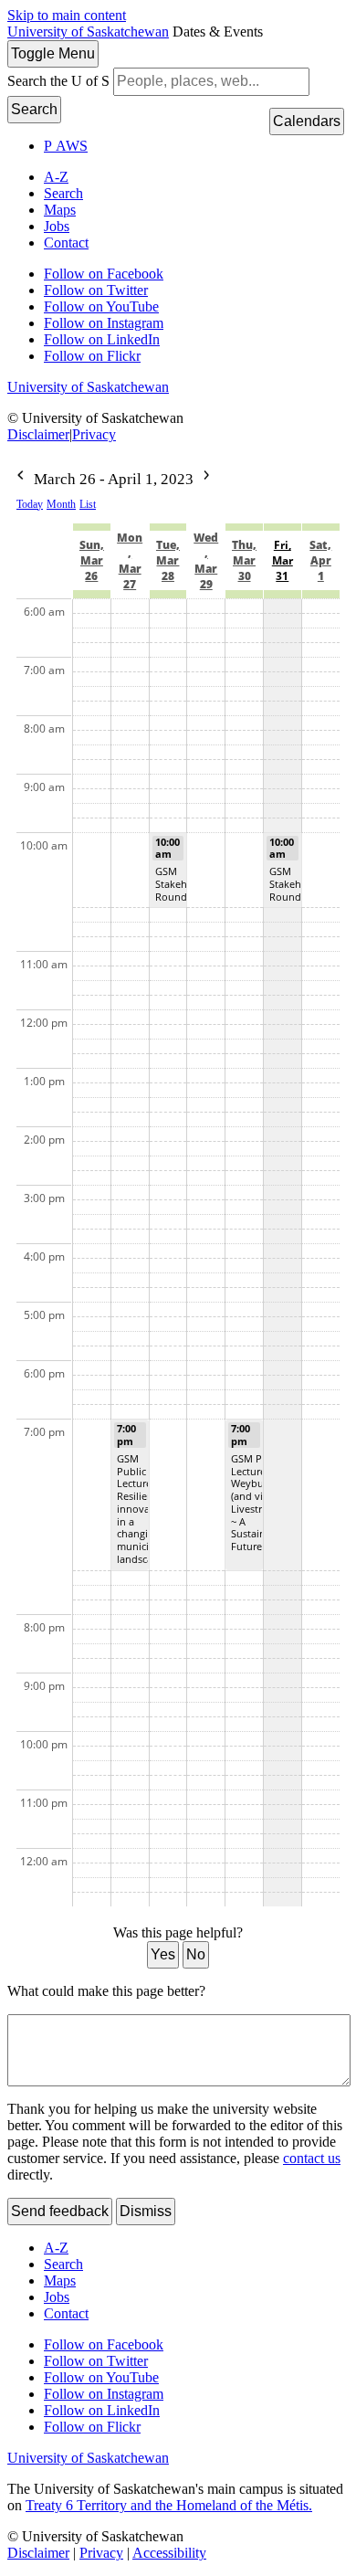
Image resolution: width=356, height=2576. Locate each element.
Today (30, 504)
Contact (66, 243)
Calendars (307, 121)
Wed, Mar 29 (206, 561)
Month (61, 504)
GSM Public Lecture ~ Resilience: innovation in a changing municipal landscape (143, 1509)
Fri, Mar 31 (283, 560)
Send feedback (60, 2211)
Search (34, 109)
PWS (66, 146)
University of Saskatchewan (88, 32)
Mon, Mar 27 (130, 561)
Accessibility (169, 2553)
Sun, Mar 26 (92, 560)
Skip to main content (67, 15)
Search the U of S (58, 81)
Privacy (94, 434)
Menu (53, 53)
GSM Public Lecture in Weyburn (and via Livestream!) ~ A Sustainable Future (259, 1502)
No (196, 1954)
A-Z (56, 177)
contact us (312, 2158)
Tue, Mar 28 (168, 560)
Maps (60, 210)
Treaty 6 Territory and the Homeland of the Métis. (169, 2505)
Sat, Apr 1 (320, 560)
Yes (163, 1954)
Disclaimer (38, 434)
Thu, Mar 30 (244, 560)
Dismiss (146, 2211)
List (88, 504)
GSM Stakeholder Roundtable (183, 884)
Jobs (57, 226)
